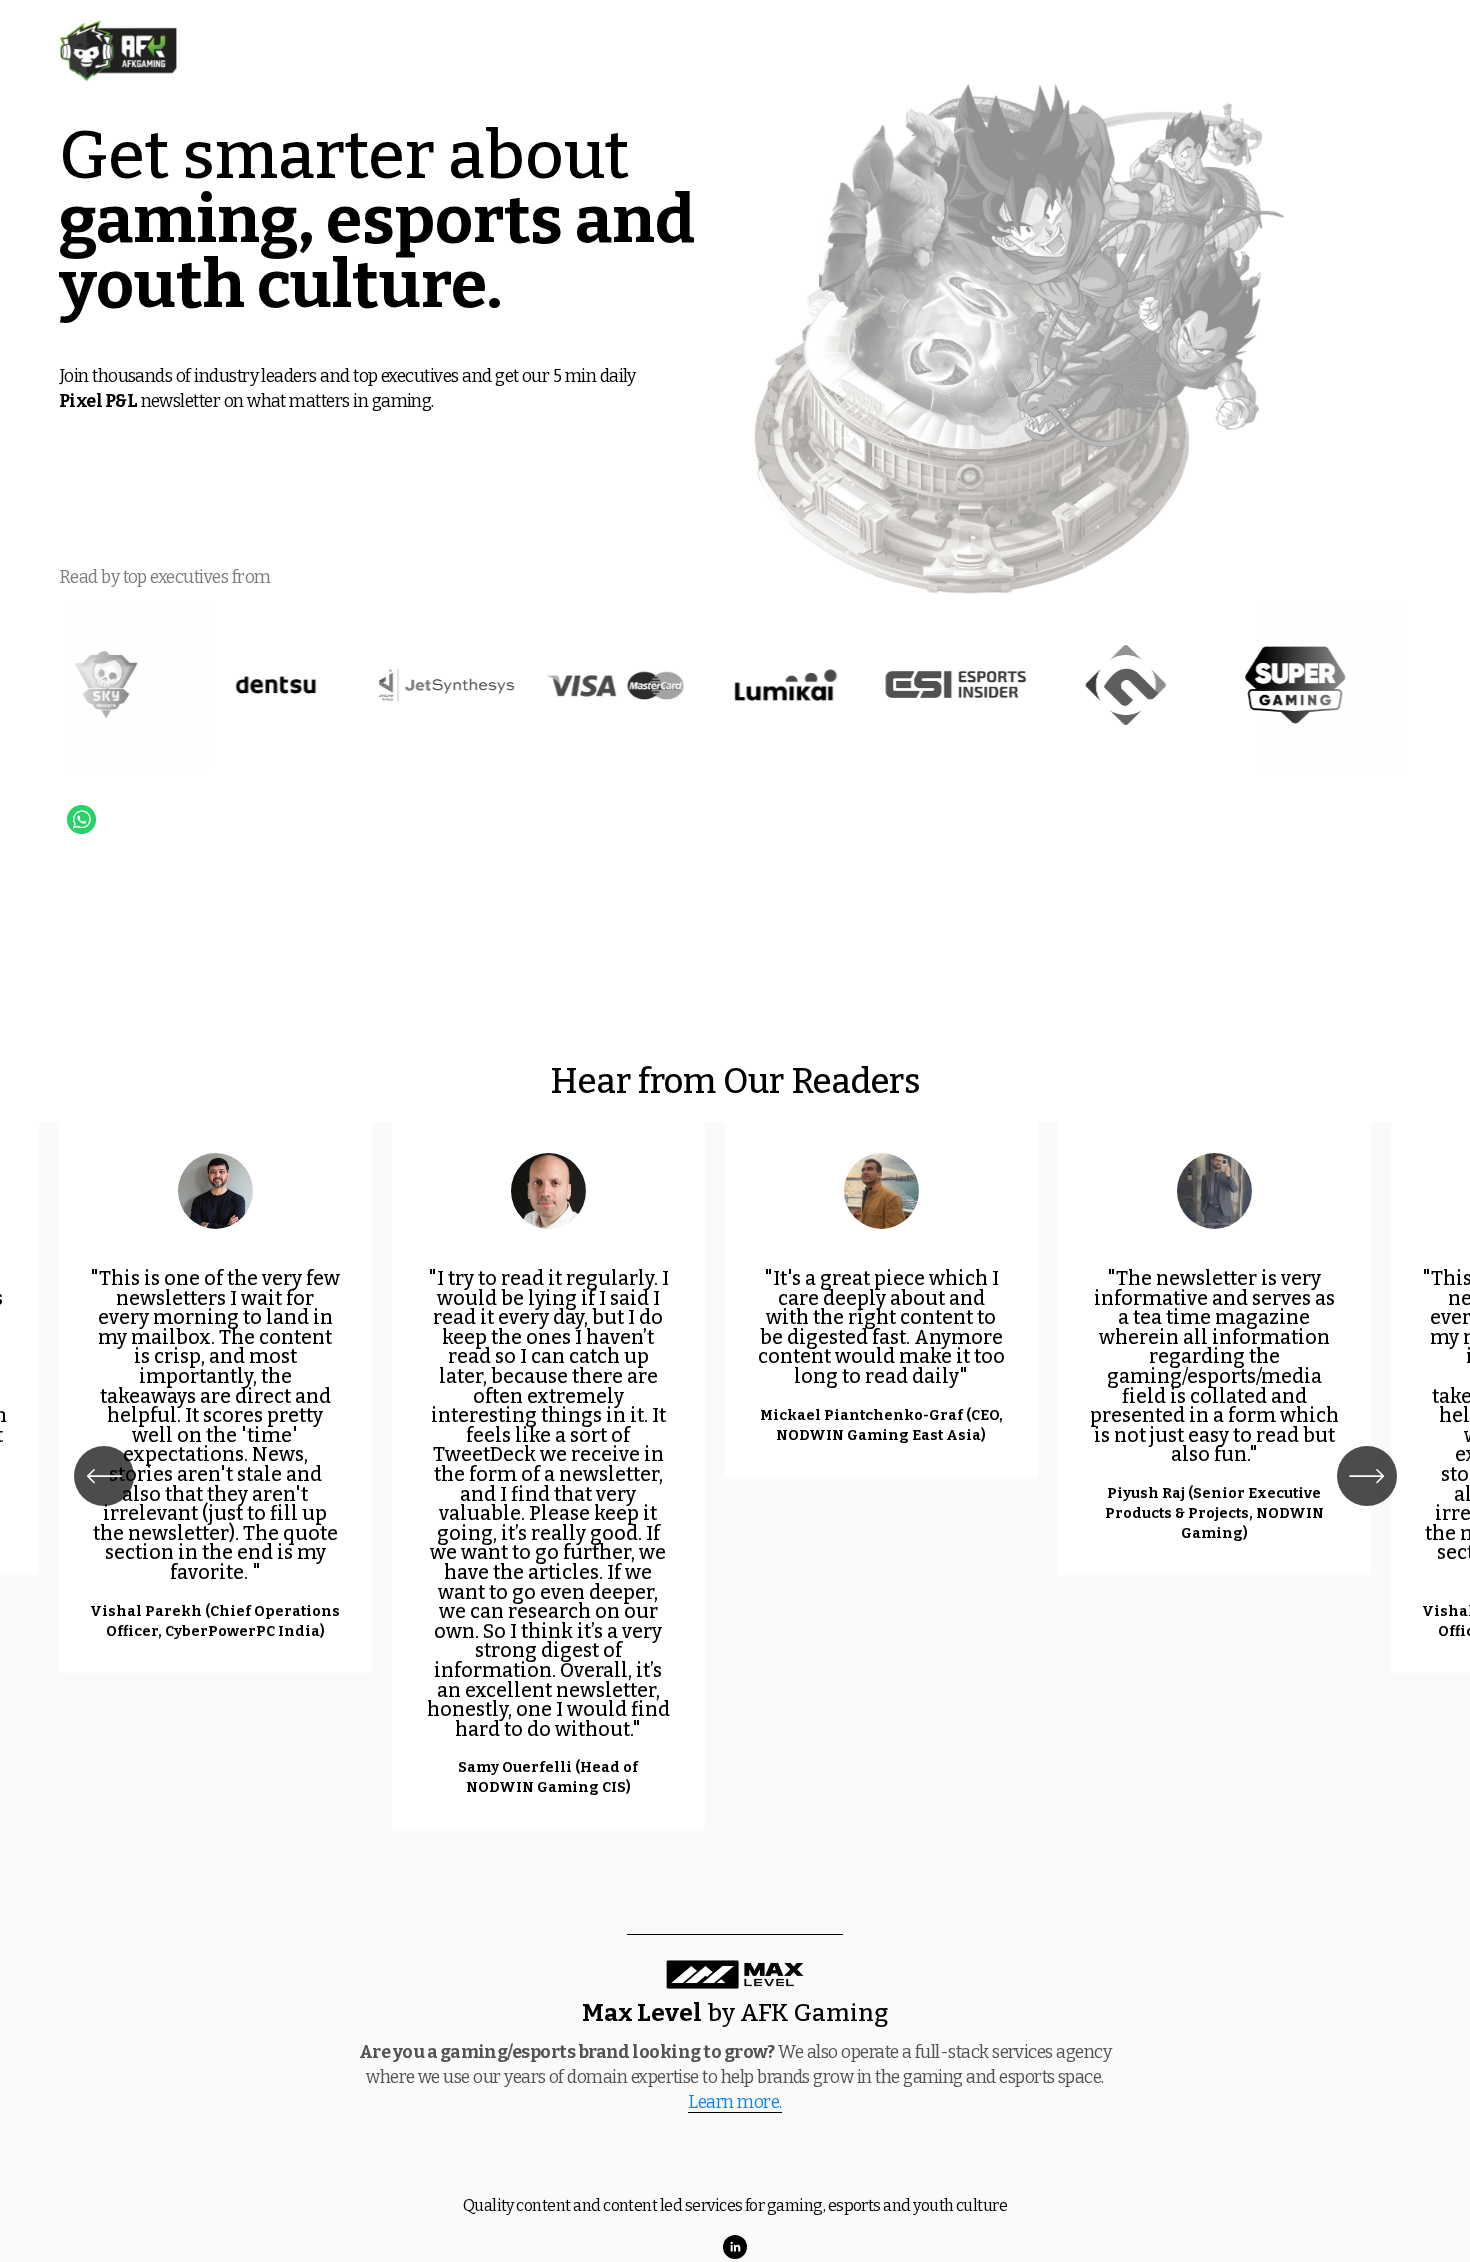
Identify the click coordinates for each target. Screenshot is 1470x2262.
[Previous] (104, 1476)
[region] (735, 1476)
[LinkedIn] (735, 2247)
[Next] (1367, 1476)
